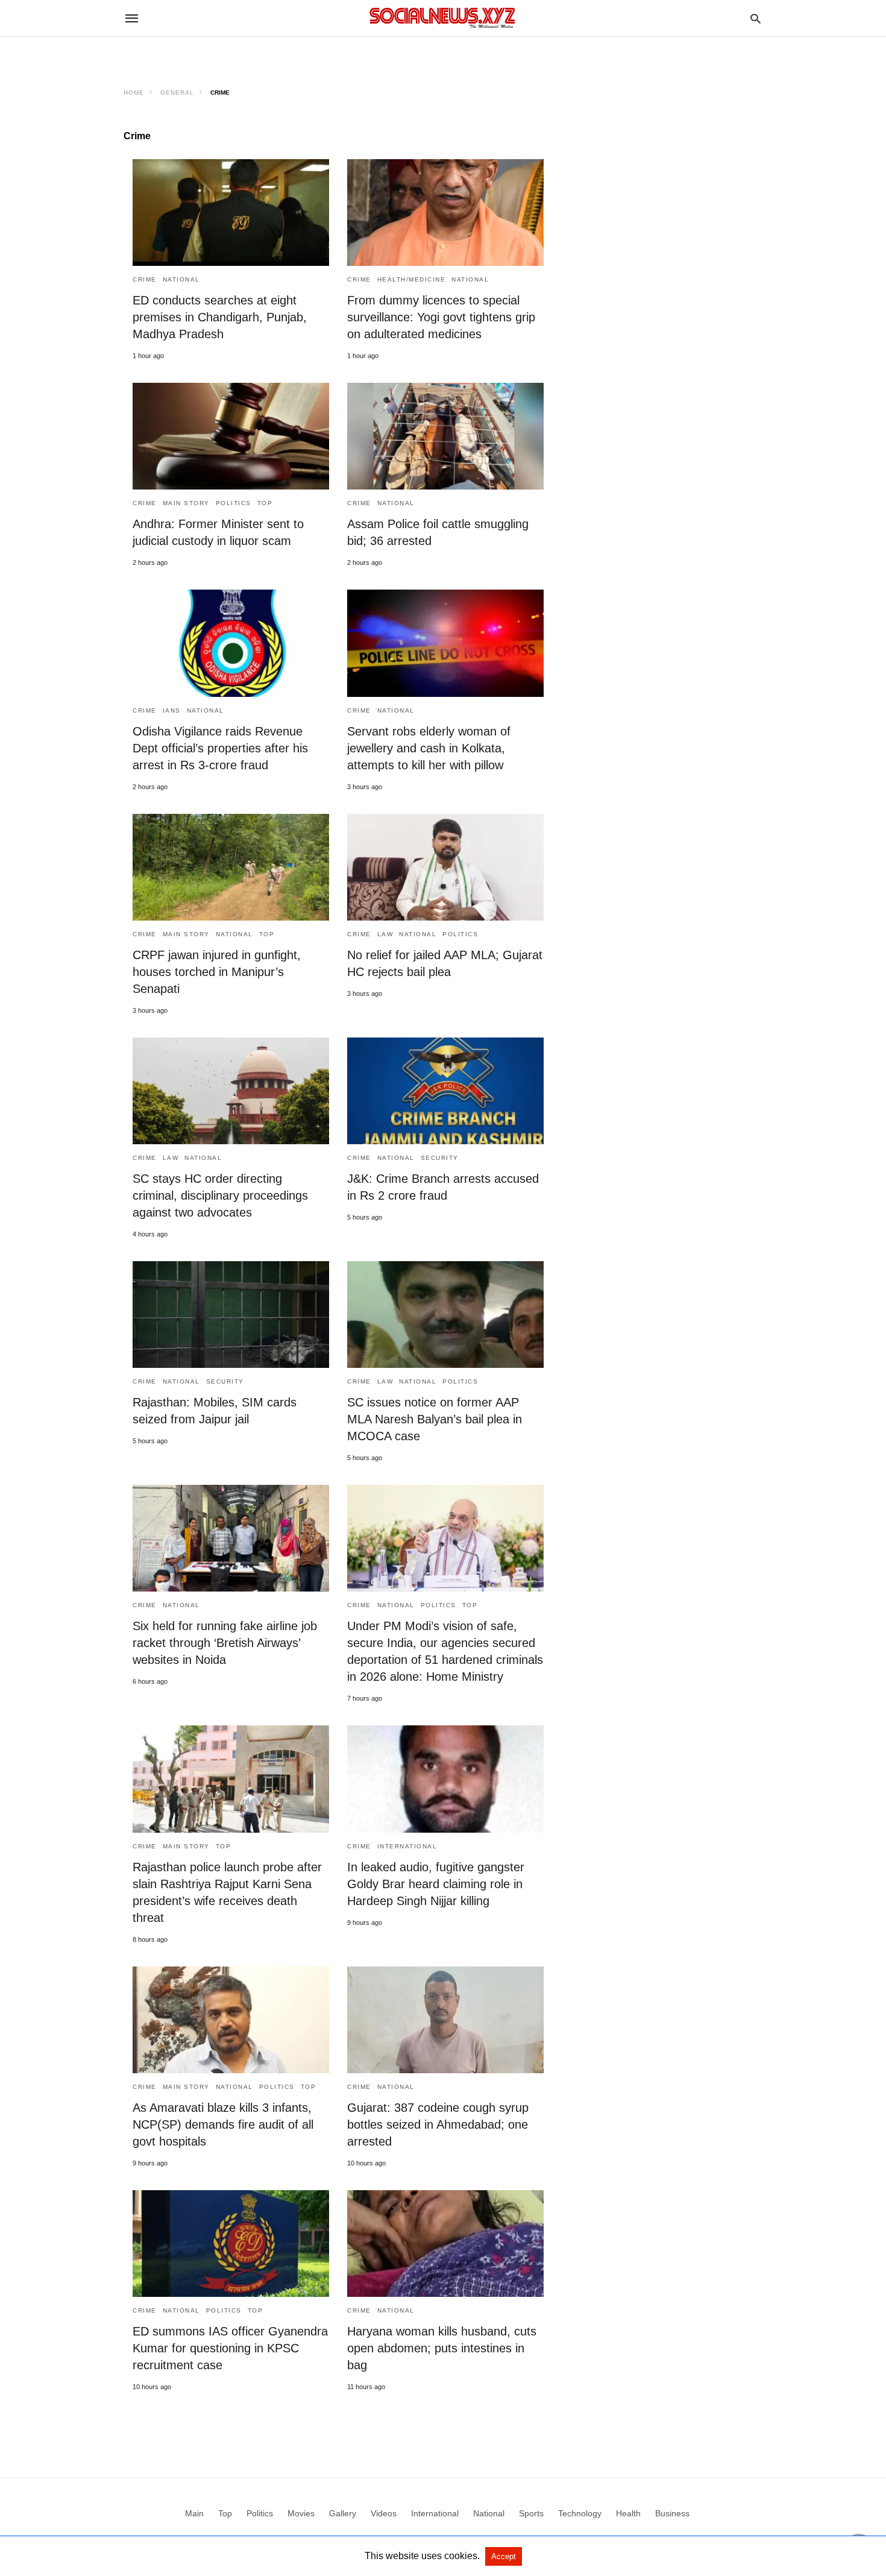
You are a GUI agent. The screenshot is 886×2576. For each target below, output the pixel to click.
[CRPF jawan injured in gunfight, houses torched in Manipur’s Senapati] (231, 867)
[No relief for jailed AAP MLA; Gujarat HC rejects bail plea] (445, 867)
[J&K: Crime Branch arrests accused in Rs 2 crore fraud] (445, 1091)
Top (265, 503)
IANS (172, 710)
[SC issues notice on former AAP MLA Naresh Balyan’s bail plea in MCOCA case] (445, 1315)
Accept (504, 2556)
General (177, 93)
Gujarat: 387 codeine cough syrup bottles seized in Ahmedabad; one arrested (438, 2124)
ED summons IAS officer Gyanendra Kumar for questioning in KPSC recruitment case (230, 2348)
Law (385, 934)
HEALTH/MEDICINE (412, 279)
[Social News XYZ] (442, 18)
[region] (443, 58)
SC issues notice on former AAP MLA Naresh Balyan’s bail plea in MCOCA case (435, 1419)
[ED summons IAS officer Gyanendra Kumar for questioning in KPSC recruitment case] (231, 2244)
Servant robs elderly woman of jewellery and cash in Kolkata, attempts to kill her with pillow (429, 748)
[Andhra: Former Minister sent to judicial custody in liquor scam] (231, 436)
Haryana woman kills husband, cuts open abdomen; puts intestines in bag (442, 2348)
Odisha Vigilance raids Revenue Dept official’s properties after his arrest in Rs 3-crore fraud (220, 748)
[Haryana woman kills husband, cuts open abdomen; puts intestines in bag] (445, 2244)
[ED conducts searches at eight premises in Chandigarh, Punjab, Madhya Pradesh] (231, 213)
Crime (145, 279)
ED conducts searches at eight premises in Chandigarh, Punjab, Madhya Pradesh (220, 317)
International (407, 1846)
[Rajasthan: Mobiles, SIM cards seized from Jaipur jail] (231, 1315)
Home (134, 93)
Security (440, 1158)
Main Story (186, 503)
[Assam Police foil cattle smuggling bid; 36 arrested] (445, 436)
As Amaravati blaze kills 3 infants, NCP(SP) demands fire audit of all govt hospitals (223, 2124)
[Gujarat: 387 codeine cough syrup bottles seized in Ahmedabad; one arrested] (445, 2020)
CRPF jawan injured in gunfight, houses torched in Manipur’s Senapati (217, 972)
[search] (756, 18)
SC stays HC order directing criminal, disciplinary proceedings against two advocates (220, 1195)
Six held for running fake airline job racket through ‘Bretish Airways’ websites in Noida (225, 1643)
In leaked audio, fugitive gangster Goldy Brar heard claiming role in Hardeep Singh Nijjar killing (436, 1884)
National (181, 279)
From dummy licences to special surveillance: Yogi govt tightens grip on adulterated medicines (441, 317)
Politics (234, 503)
